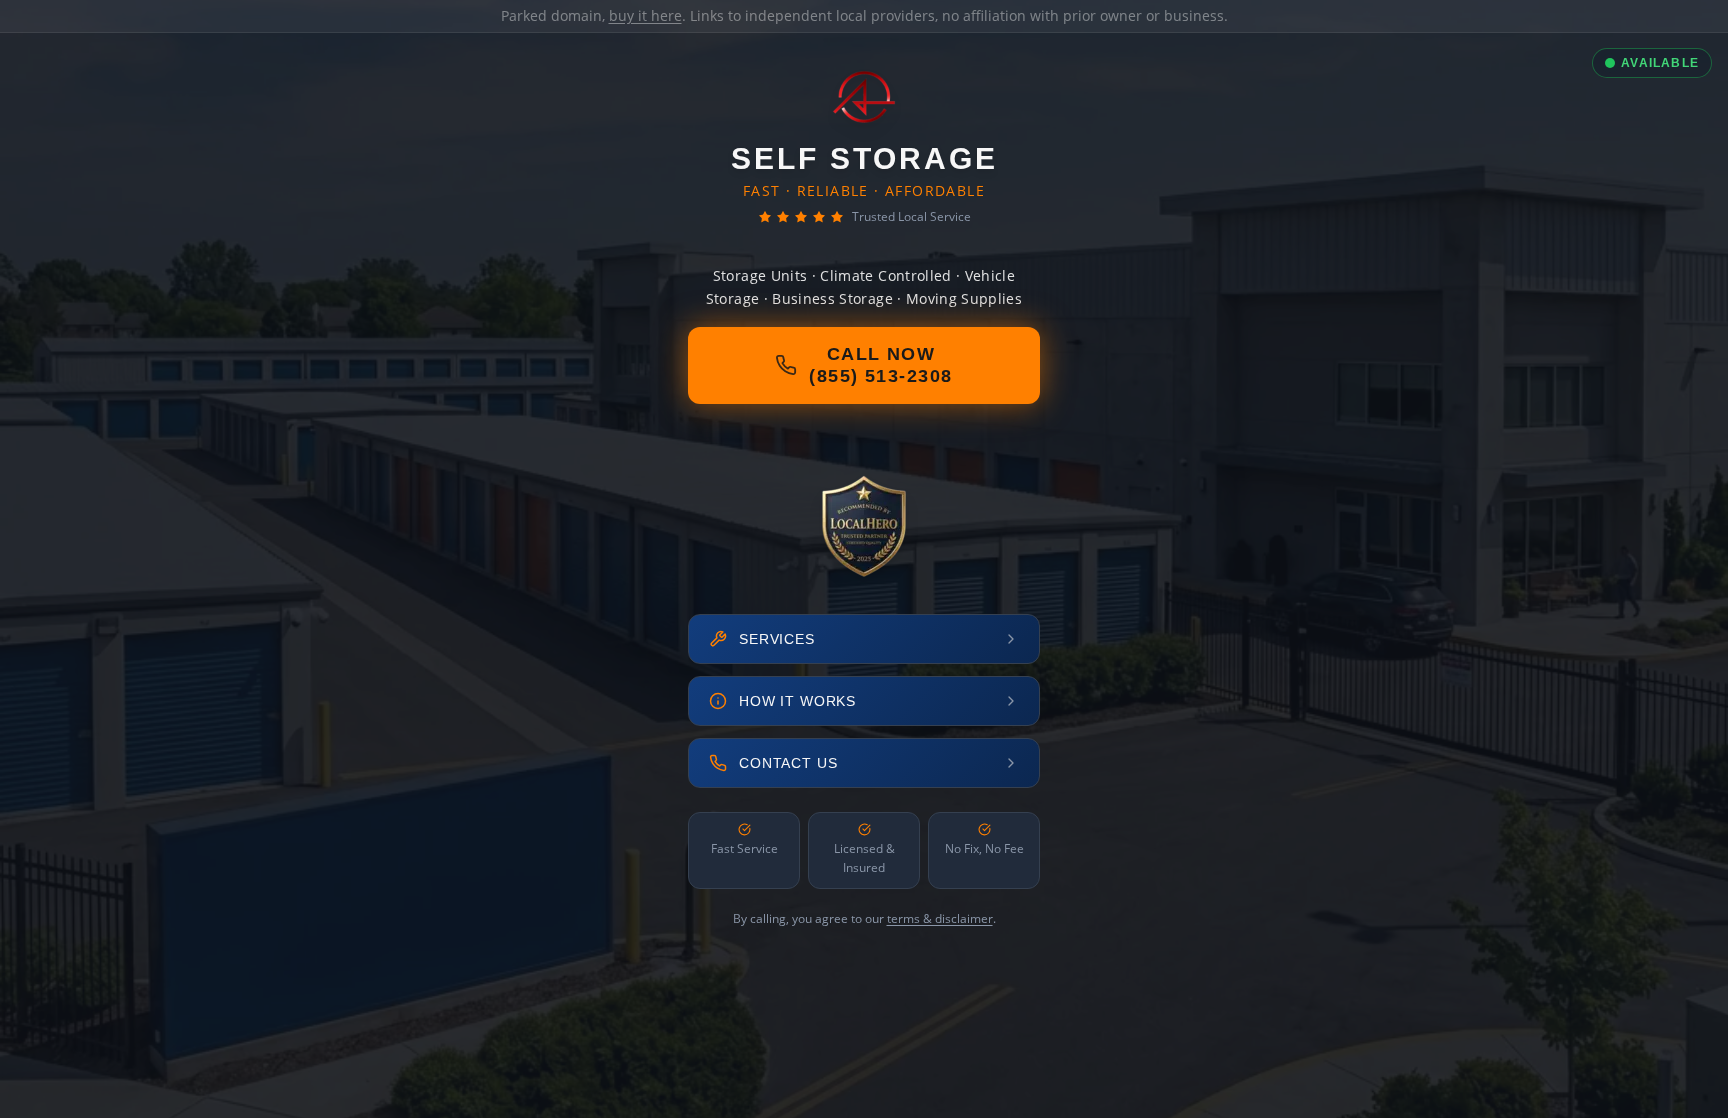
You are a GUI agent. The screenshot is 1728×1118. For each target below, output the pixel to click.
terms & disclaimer (940, 918)
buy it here (645, 15)
